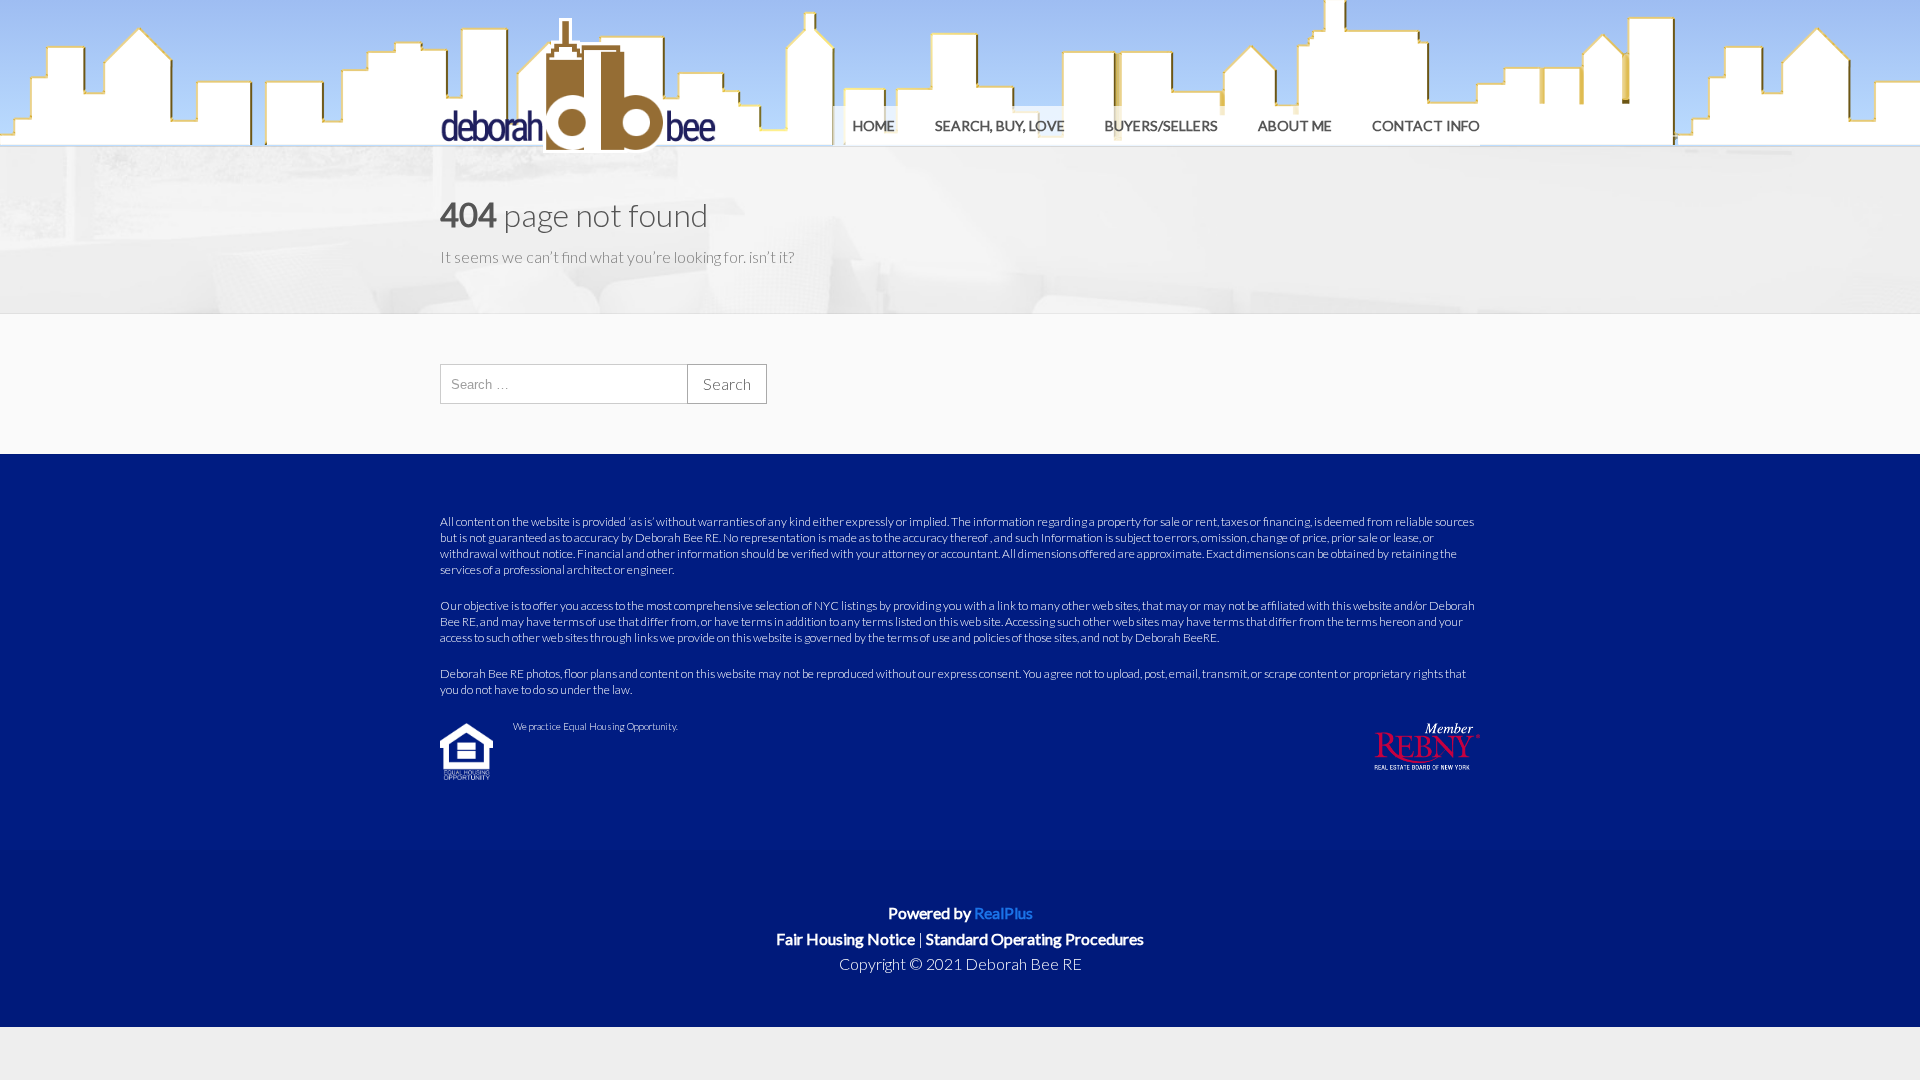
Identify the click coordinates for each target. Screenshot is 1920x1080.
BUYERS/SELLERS (1161, 125)
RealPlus (1003, 912)
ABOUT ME (1295, 125)
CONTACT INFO (1426, 125)
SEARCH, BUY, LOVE (1000, 125)
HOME (874, 125)
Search (727, 383)
